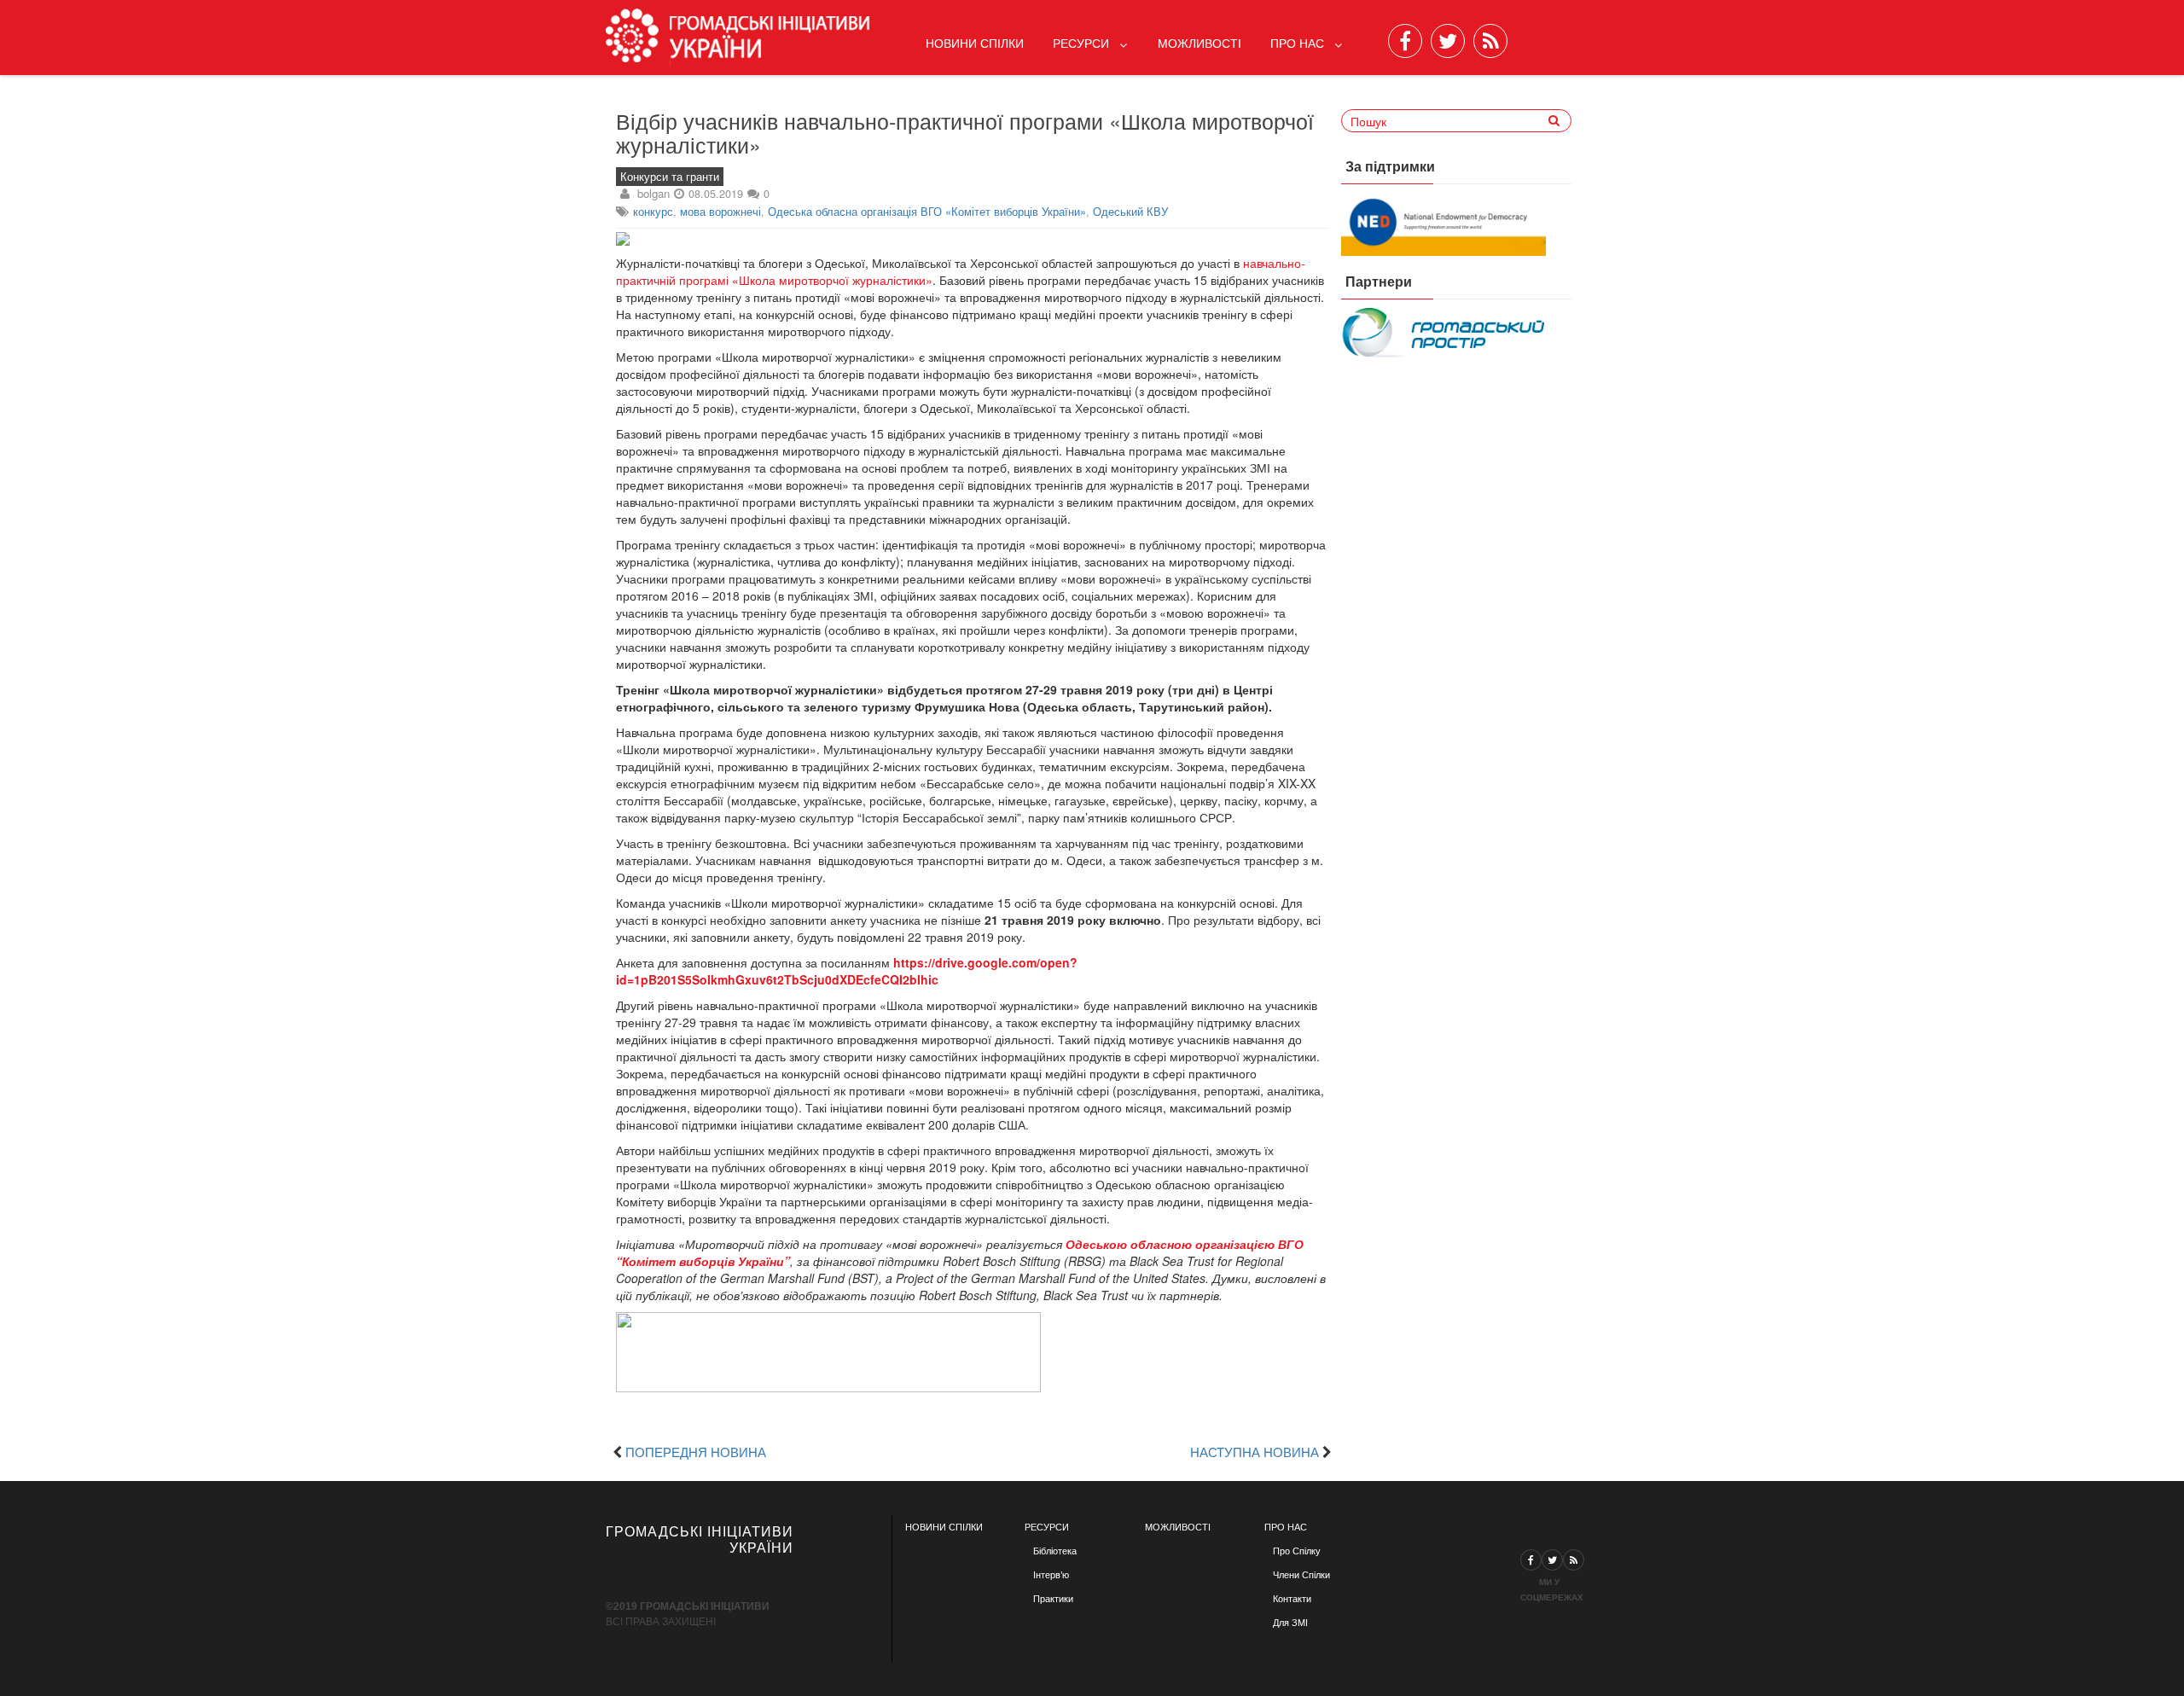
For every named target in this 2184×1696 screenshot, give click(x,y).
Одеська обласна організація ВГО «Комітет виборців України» (927, 212)
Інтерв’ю (1051, 1575)
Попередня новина (696, 1451)
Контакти (1292, 1599)
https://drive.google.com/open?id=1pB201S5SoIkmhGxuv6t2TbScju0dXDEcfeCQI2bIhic (847, 971)
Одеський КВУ (1130, 212)
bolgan (653, 193)
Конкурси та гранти (670, 177)
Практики (1053, 1599)
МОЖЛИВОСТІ (1178, 1527)
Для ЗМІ (1290, 1623)
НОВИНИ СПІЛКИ (944, 1527)
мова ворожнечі (720, 212)
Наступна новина (1255, 1451)
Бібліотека (1055, 1551)
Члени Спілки (1301, 1575)
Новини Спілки (975, 43)
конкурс (653, 212)
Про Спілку (1297, 1551)
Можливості (1199, 43)
